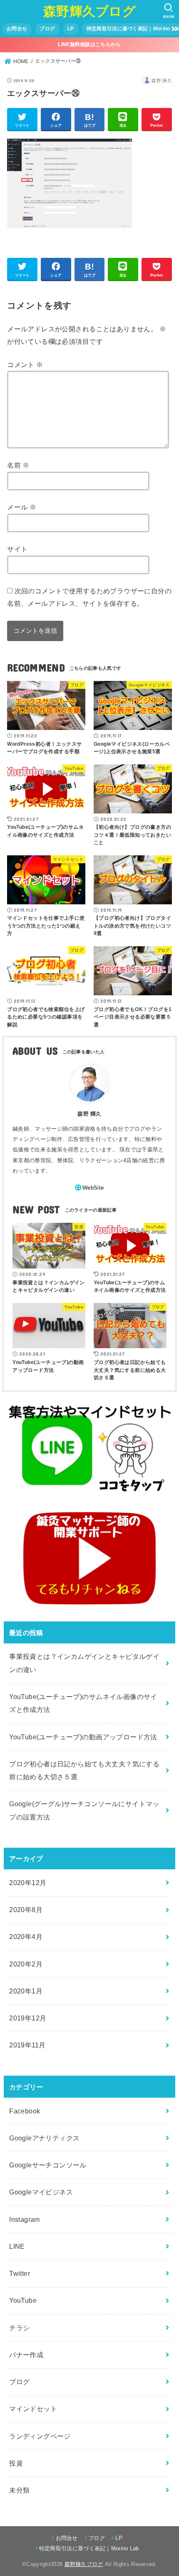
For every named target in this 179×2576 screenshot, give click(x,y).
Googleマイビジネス (41, 2192)
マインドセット (33, 2409)
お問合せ (17, 29)
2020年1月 (26, 1991)
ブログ (47, 29)
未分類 (19, 2490)
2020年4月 (26, 1937)
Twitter (20, 2273)
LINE (17, 2246)
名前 (18, 465)
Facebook (25, 2111)
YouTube (23, 2300)
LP (71, 29)
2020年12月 (28, 1883)
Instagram (25, 2219)
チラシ (19, 2328)
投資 (16, 2463)
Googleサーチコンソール (48, 2165)
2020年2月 (26, 1964)
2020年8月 (26, 1910)
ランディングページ (40, 2436)
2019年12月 (28, 2018)
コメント (25, 365)
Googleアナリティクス (44, 2138)
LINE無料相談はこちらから (89, 44)
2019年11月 (27, 2045)
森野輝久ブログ (89, 11)
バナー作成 (26, 2355)
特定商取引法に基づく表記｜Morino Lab (89, 2548)
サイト (17, 549)
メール (22, 507)
